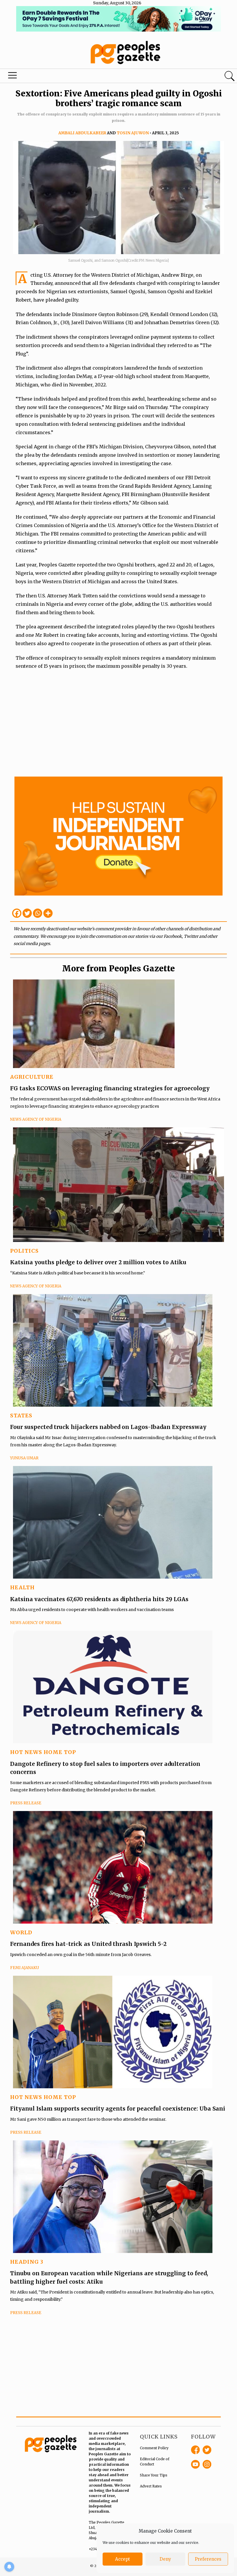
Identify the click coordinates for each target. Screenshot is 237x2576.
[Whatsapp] (38, 913)
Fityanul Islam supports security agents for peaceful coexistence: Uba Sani (118, 2109)
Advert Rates (151, 2486)
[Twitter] (27, 913)
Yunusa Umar (24, 1458)
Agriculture (32, 1077)
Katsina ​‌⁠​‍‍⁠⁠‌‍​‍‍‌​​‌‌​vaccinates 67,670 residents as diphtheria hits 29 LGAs (99, 1599)
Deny (165, 2559)
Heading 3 (27, 2262)
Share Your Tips (154, 2475)
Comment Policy (154, 2448)
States (21, 1415)
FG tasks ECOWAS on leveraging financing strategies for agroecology (110, 1088)
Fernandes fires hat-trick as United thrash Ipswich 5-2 (88, 1944)
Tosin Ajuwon (133, 133)
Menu (13, 77)
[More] (48, 913)
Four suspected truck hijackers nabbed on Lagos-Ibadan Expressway (108, 1427)
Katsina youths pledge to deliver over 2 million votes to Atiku (98, 1262)
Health (22, 1587)
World (21, 1932)
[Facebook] (17, 913)
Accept (123, 2559)
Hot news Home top (43, 1752)
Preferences (208, 2559)
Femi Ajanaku (25, 1968)
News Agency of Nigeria (36, 1119)
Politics (24, 1251)
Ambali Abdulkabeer (82, 133)
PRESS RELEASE (26, 1803)
